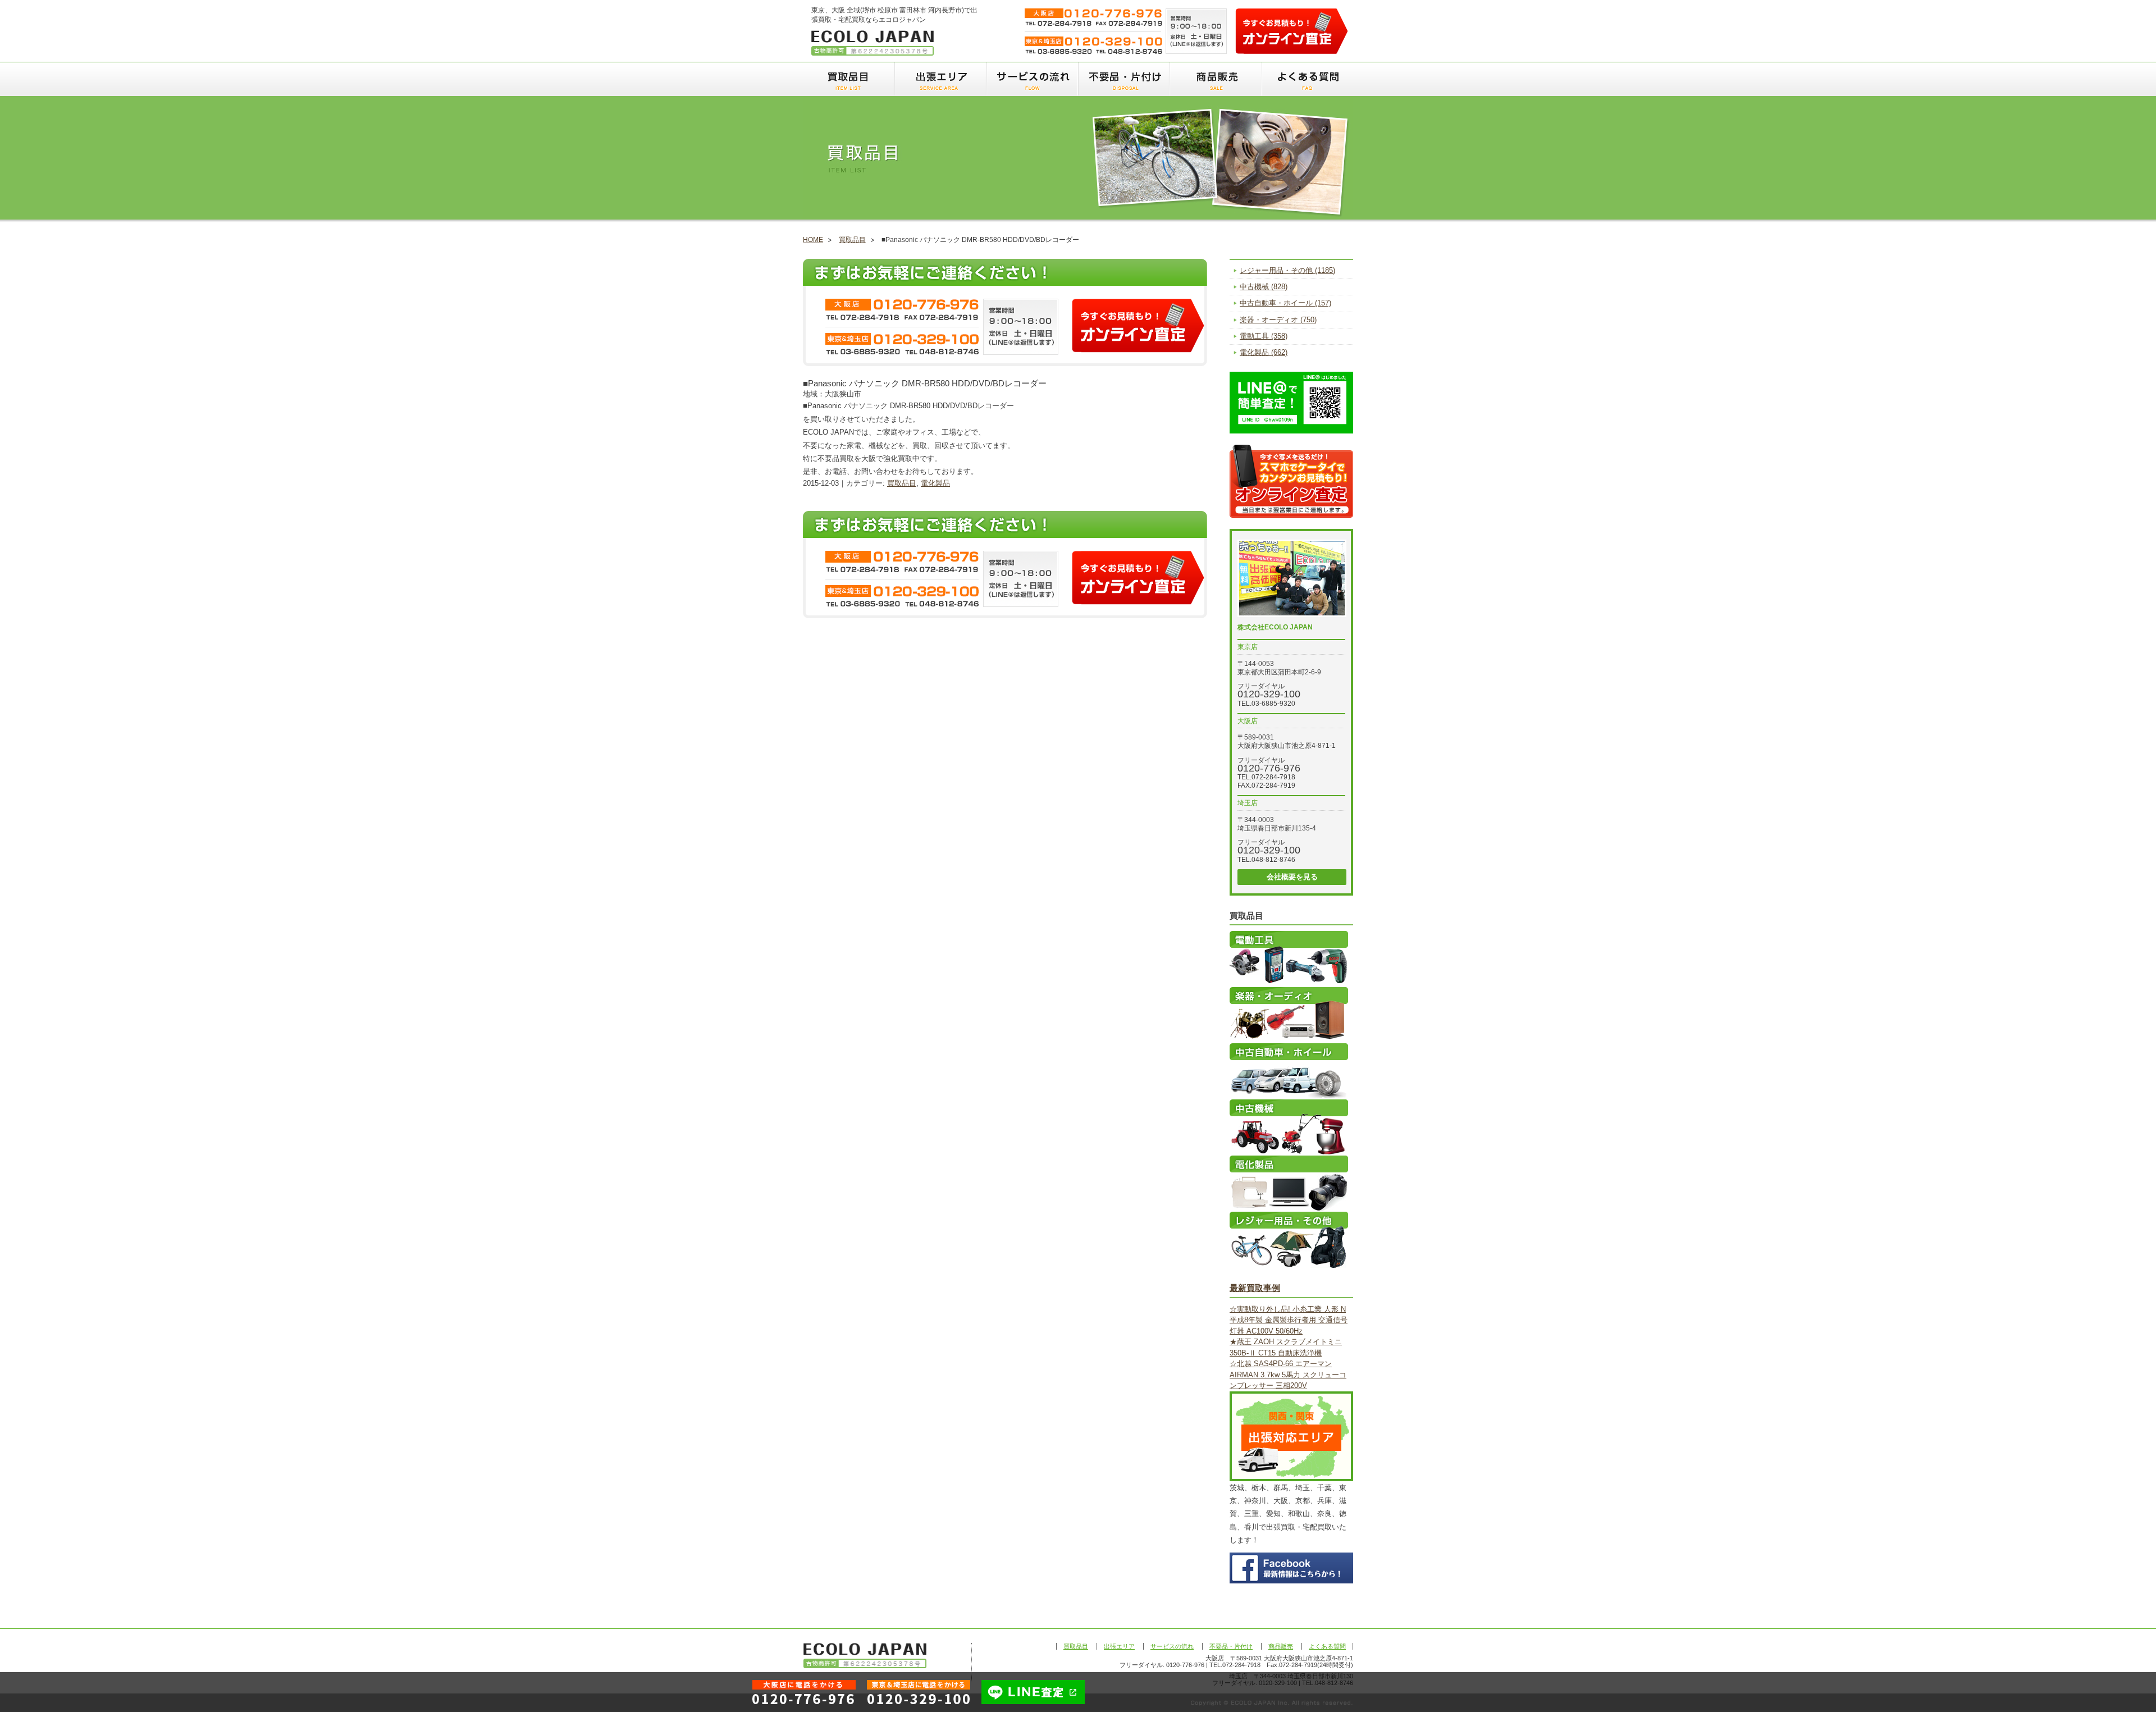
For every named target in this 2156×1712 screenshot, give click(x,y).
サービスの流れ (1032, 79)
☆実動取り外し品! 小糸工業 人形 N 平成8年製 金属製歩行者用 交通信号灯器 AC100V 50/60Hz (1289, 1320)
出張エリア (940, 79)
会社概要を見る (1292, 877)
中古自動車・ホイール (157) (1285, 303)
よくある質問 (1307, 79)
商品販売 (1215, 79)
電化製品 (935, 483)
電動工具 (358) (1264, 336)
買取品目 (849, 79)
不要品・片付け (1123, 79)
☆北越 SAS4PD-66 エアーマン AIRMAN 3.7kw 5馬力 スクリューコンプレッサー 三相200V (1288, 1375)
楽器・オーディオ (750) (1278, 320)
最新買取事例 (1255, 1288)
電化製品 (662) (1264, 352)
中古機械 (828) (1264, 287)
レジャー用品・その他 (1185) (1287, 270)
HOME (813, 240)
